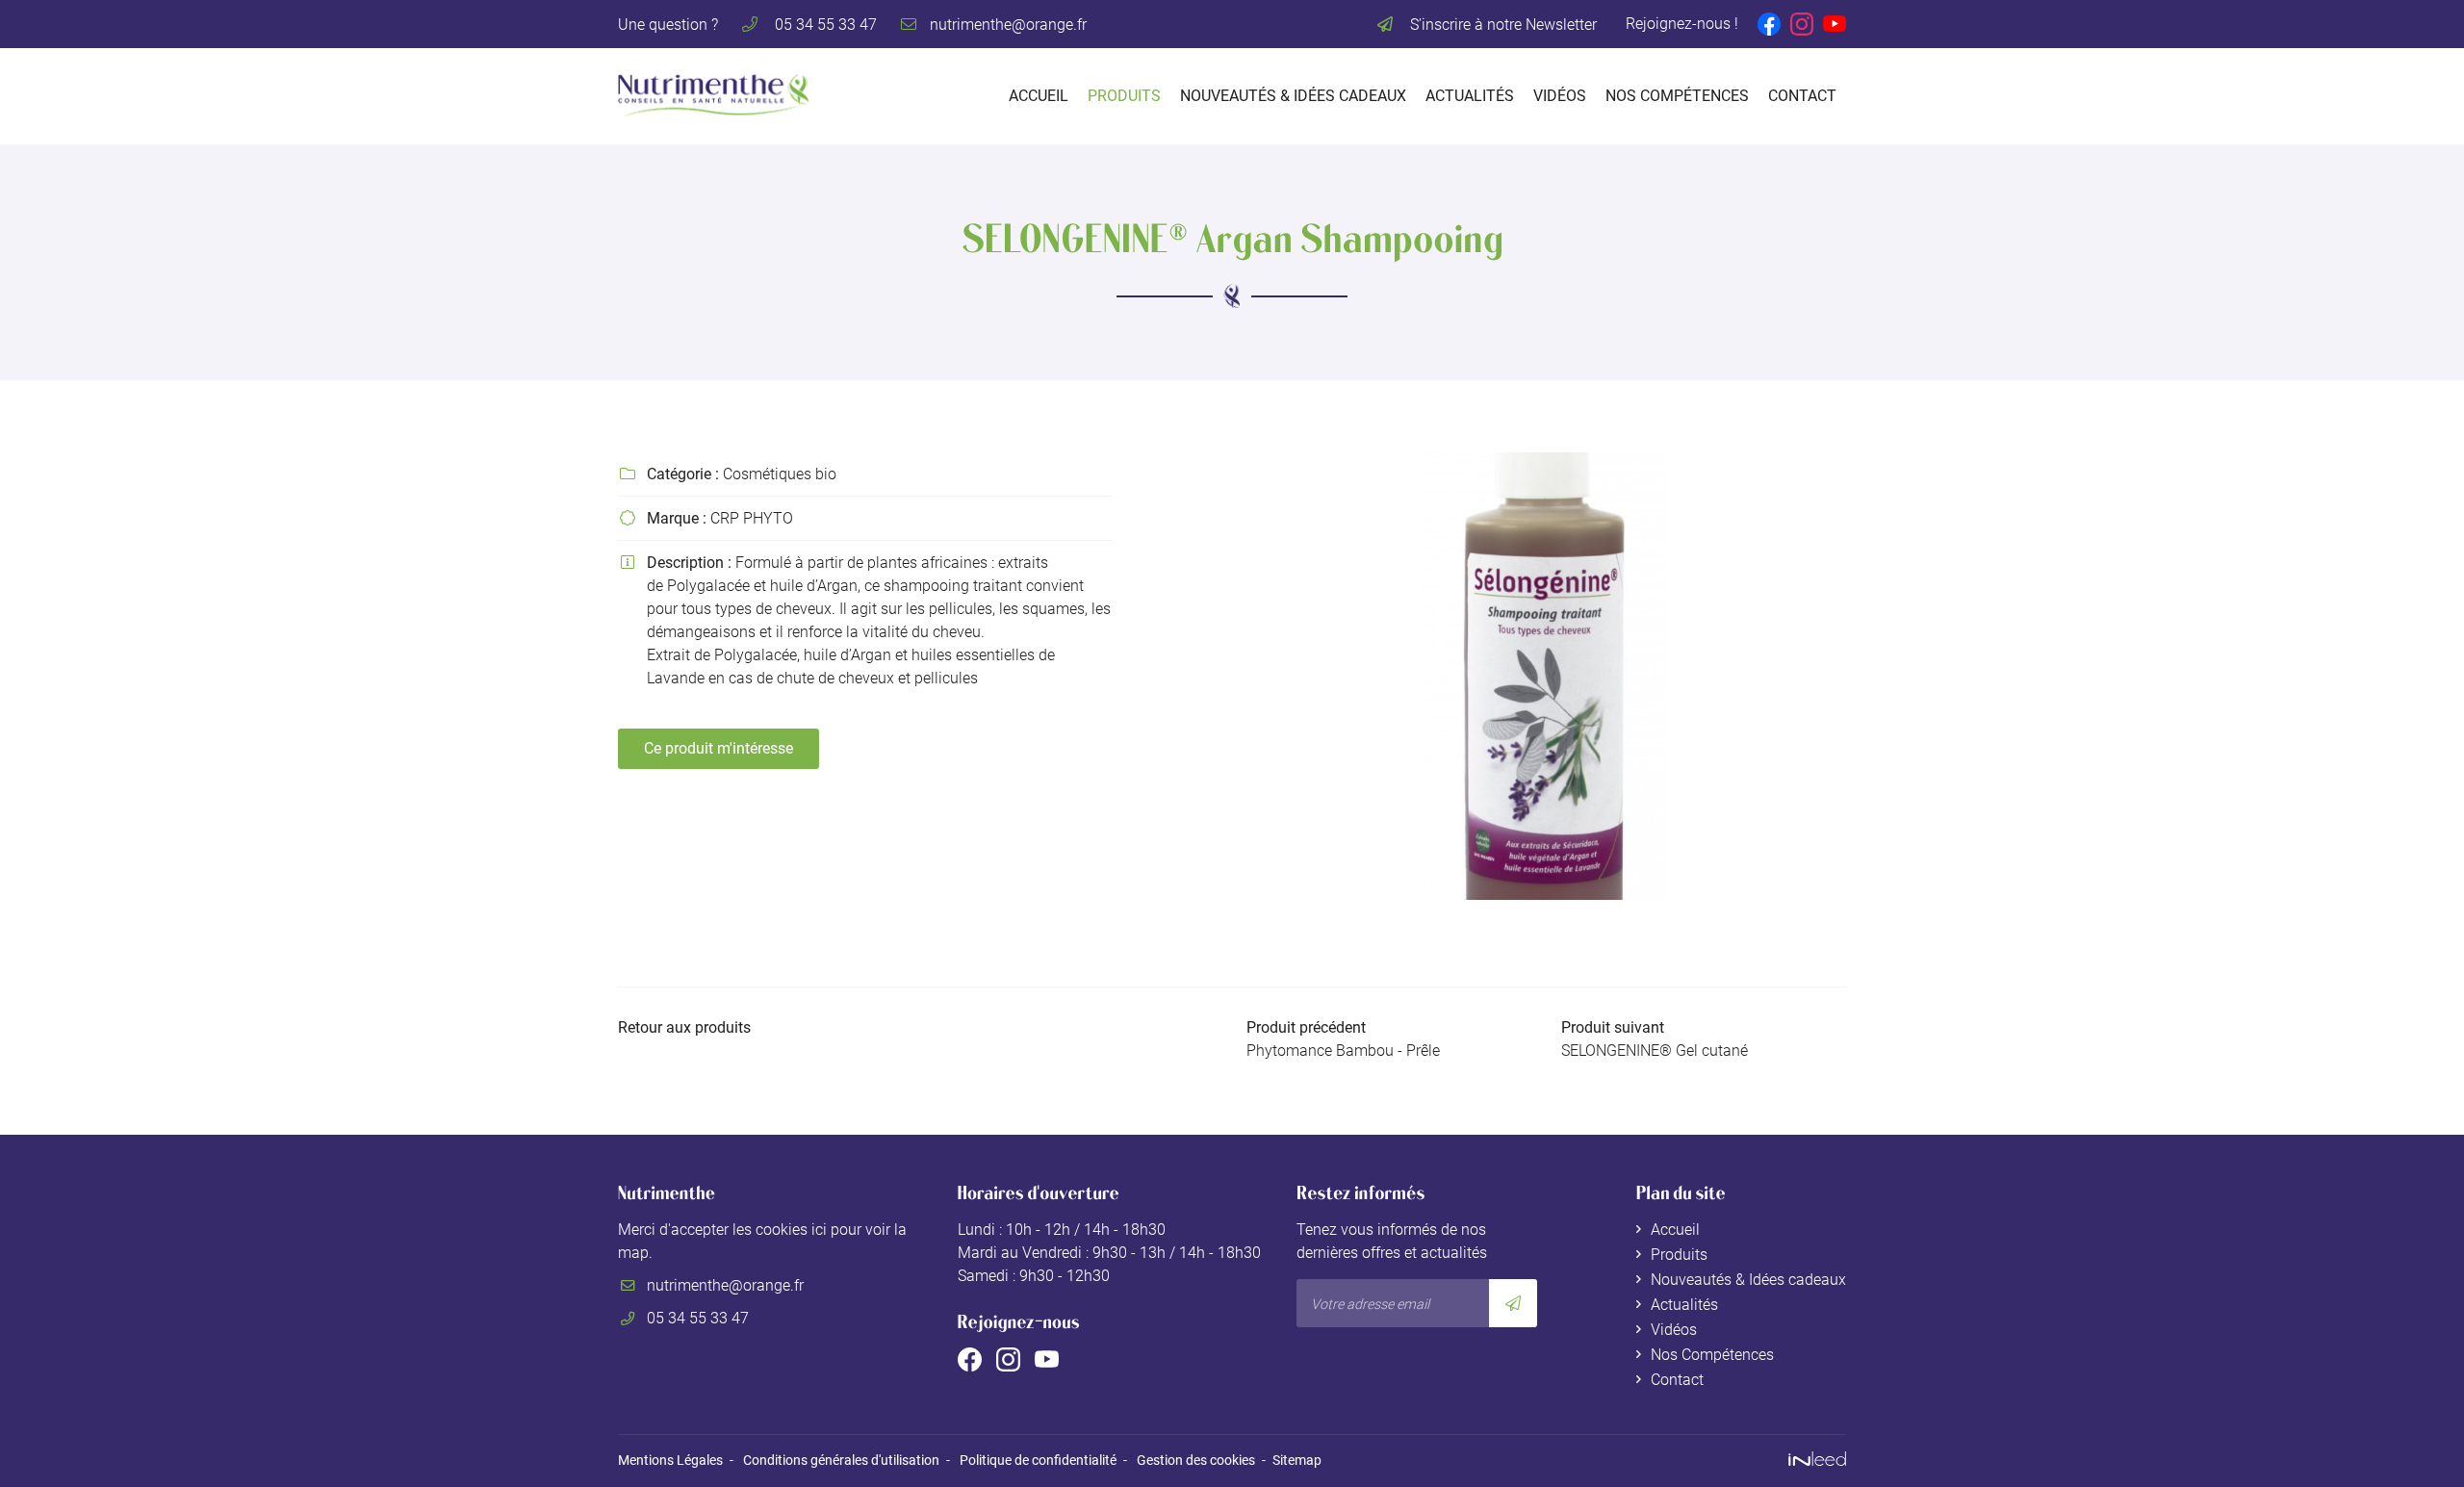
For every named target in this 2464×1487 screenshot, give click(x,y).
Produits (1124, 96)
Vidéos (1560, 96)
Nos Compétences (1677, 96)
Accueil (1039, 96)
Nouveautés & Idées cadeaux (1293, 96)
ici (819, 1230)
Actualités (1470, 96)
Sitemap (1297, 1461)
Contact (1802, 96)
